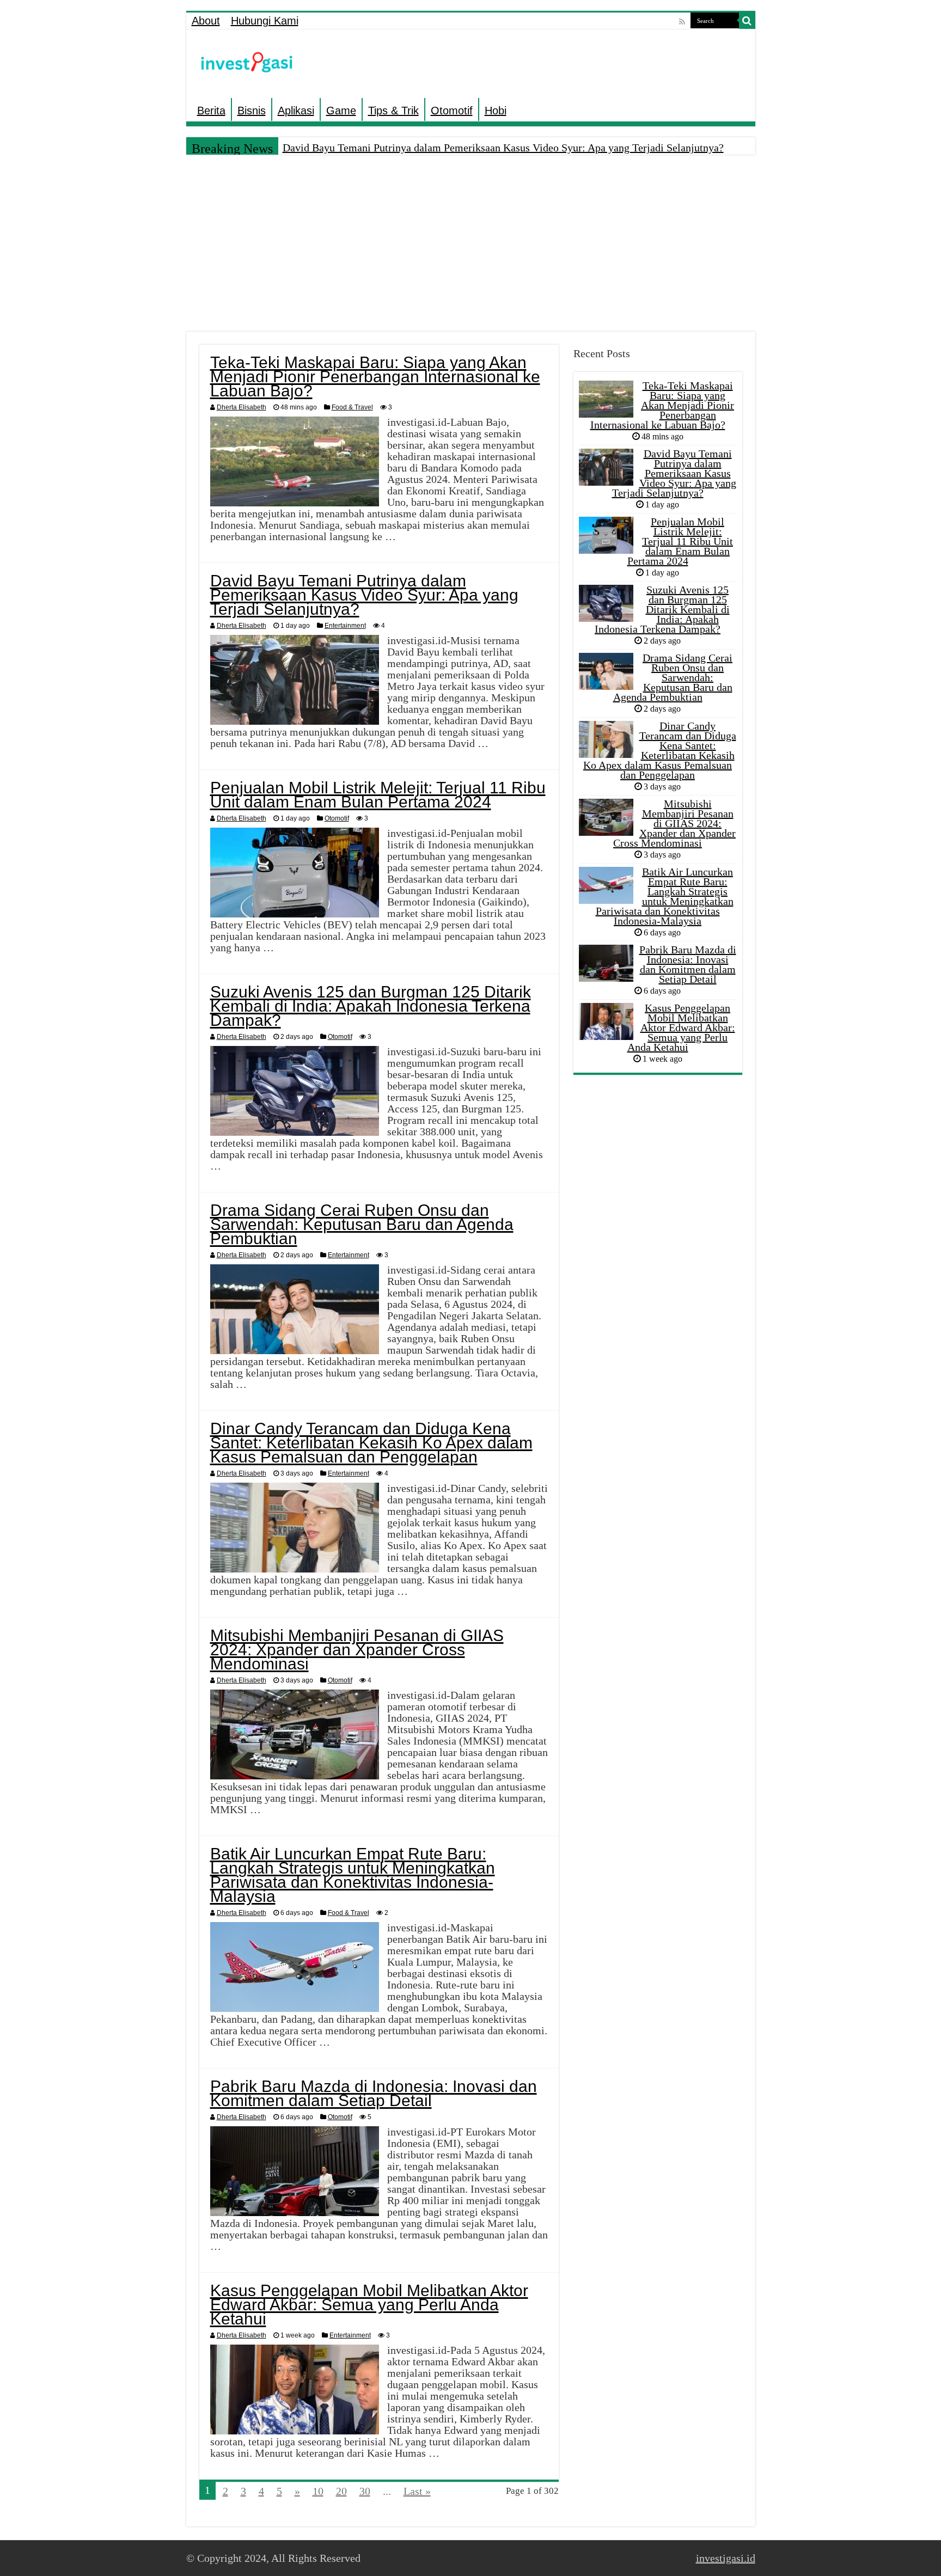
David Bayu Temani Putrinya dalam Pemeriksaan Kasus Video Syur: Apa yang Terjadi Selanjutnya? (503, 148)
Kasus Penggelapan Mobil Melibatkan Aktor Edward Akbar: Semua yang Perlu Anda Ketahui (369, 2305)
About (206, 21)
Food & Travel (352, 407)
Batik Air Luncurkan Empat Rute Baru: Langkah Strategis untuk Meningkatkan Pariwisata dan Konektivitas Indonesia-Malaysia (353, 1875)
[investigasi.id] (246, 62)
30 (365, 2491)
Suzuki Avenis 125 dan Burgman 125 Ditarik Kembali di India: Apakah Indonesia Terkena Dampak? (371, 1006)
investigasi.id (726, 2558)
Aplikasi (296, 111)
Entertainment (345, 626)
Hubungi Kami (265, 21)
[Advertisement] (471, 244)
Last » (417, 2491)
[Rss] (682, 22)
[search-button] (747, 21)
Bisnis (252, 111)
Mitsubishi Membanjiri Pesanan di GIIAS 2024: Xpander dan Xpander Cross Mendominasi (357, 1650)
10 (318, 2491)
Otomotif (452, 111)
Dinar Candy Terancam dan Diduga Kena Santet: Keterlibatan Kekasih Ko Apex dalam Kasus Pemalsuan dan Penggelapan (371, 1443)
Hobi (496, 111)
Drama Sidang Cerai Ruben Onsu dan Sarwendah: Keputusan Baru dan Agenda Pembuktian (362, 1224)
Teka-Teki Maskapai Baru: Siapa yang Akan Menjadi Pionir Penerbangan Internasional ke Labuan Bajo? (375, 377)
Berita (211, 111)
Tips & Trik (393, 111)
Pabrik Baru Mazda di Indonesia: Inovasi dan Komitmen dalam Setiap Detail (374, 2093)
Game (341, 111)
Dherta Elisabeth (242, 407)
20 (341, 2491)
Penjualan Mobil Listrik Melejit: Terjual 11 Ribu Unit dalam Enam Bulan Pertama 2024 (378, 795)
